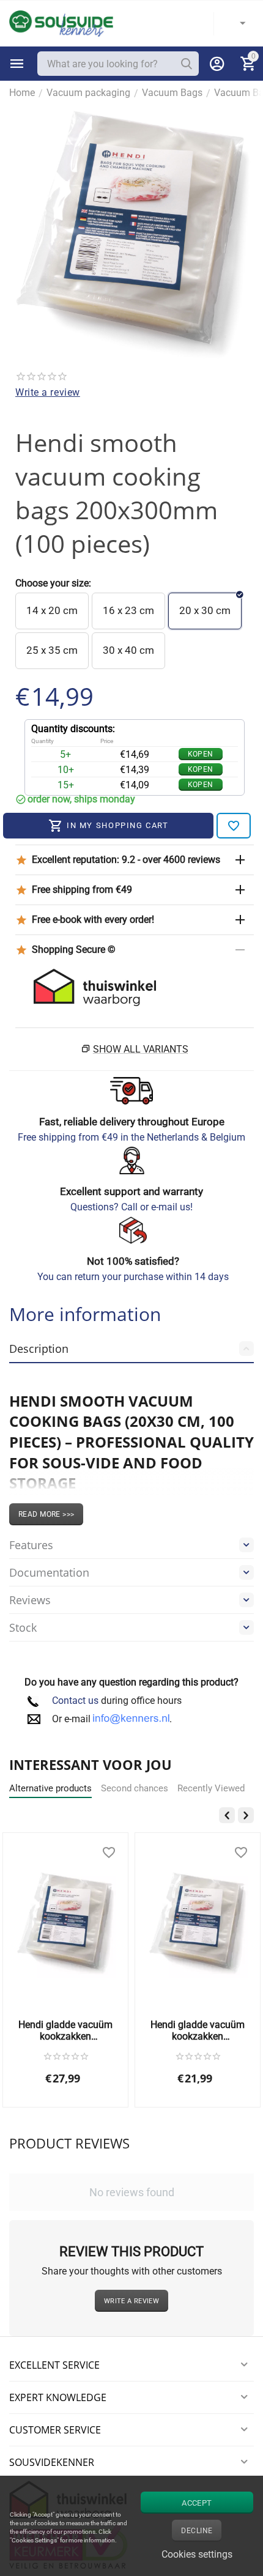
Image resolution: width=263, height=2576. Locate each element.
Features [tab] (31, 1545)
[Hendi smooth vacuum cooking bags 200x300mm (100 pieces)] (131, 235)
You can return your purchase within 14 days (133, 1277)
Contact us (75, 1701)
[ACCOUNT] (217, 64)
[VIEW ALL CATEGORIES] (17, 64)
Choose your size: (53, 583)
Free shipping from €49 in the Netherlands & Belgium (131, 1137)
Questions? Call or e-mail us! (131, 1207)
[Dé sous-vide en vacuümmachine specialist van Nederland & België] (61, 23)
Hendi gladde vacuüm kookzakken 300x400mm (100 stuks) (65, 2030)
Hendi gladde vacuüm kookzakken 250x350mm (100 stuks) (198, 2030)
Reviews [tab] (30, 1600)
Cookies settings (197, 2554)
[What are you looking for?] (187, 64)
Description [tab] (39, 1349)
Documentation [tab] (49, 1572)
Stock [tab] (23, 1627)
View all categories (17, 64)
